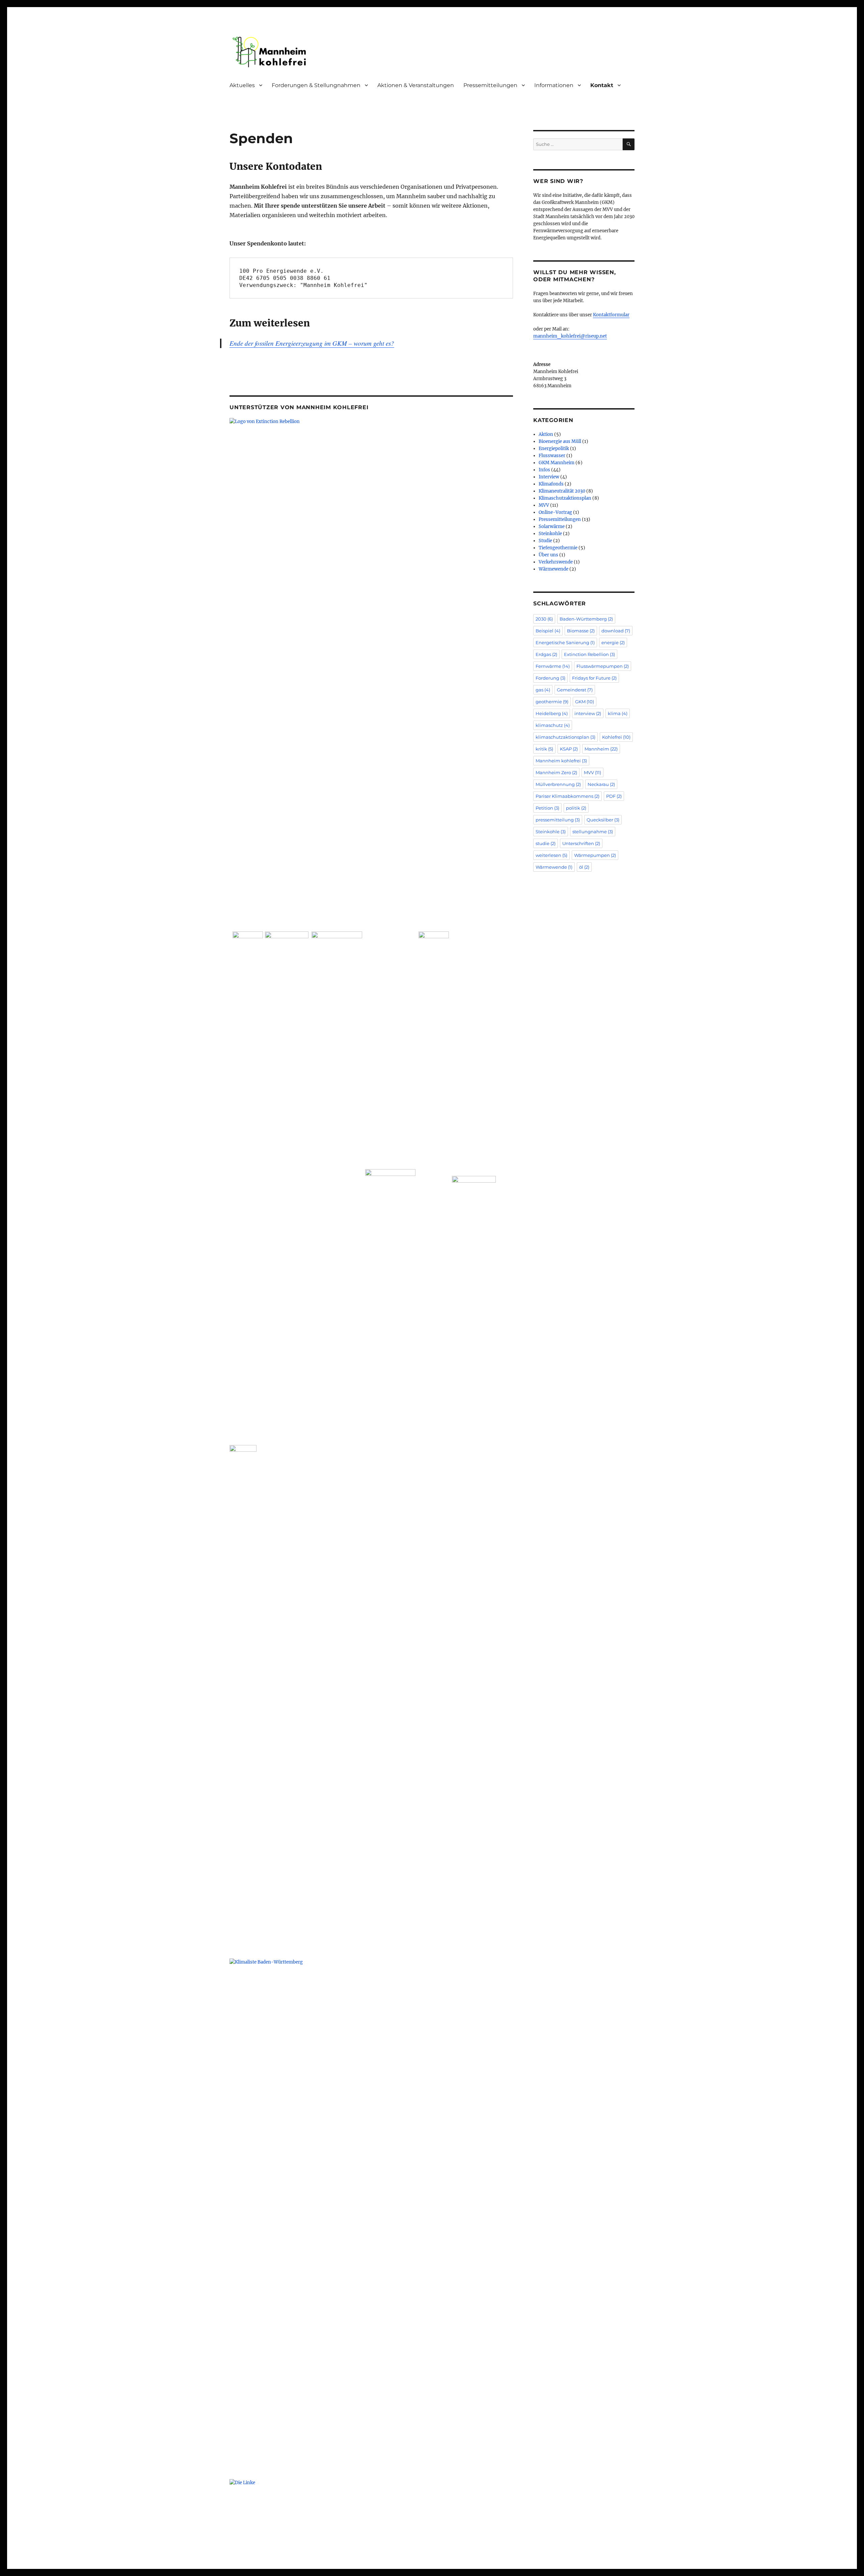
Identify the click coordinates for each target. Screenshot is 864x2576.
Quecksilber (603, 820)
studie (546, 843)
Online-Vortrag (555, 512)
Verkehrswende (556, 562)
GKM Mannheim (557, 463)
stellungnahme (593, 832)
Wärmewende (553, 569)
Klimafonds (551, 484)
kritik (544, 749)
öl (584, 867)
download (616, 631)
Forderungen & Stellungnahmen (316, 85)
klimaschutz (553, 725)
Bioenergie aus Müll (560, 441)
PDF (614, 796)
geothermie (552, 702)
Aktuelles (242, 85)
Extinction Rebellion (589, 654)
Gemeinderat (575, 690)
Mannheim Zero (556, 772)
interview (588, 713)
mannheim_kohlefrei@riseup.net (570, 336)
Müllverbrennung (558, 784)
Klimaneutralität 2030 (562, 491)
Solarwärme (552, 527)
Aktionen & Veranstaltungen (416, 85)
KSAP (569, 749)
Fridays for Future (594, 678)
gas (543, 690)
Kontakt (602, 85)
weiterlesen (551, 855)
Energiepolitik (554, 449)
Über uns (548, 555)
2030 (544, 619)
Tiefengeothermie (558, 548)
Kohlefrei (616, 737)
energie (613, 642)
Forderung (550, 678)
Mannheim (601, 749)
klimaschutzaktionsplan (565, 737)
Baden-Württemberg (586, 619)
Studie (545, 541)
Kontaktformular (611, 315)
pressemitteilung (558, 820)
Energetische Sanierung (565, 642)
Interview (549, 477)
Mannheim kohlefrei (561, 761)
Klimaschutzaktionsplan (565, 498)
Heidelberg (552, 713)
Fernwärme (553, 666)
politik (576, 808)
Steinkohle (550, 534)
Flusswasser (552, 456)
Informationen (554, 85)
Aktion (546, 434)
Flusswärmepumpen (603, 666)
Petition (547, 808)
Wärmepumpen (595, 855)
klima (618, 713)
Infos (544, 470)
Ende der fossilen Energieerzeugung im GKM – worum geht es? (312, 343)
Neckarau (601, 784)
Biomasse (581, 631)
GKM (585, 702)
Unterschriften (581, 843)
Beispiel (548, 631)
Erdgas (546, 654)
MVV (544, 505)
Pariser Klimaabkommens (568, 796)
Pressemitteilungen (490, 85)
